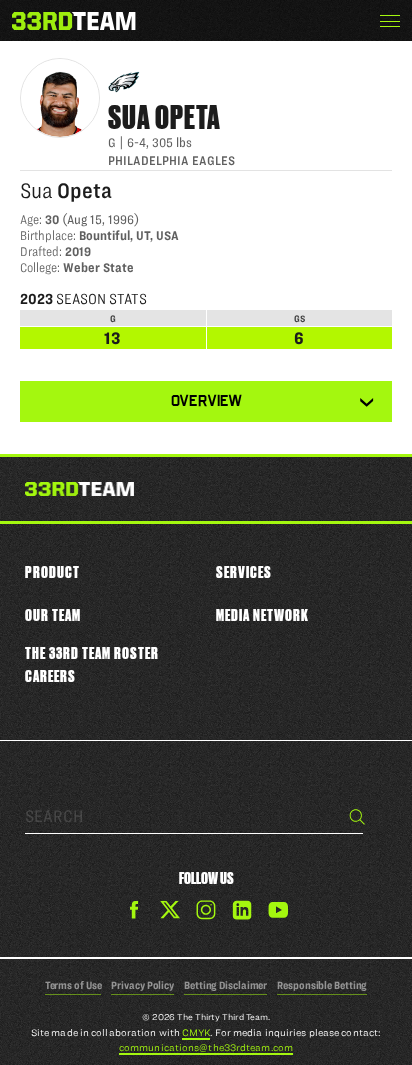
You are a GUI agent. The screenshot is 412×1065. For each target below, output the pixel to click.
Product (52, 572)
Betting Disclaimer (225, 985)
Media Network (262, 615)
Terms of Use (73, 985)
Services (244, 572)
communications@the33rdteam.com (206, 1047)
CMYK (196, 1032)
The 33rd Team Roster (92, 653)
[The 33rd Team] (79, 491)
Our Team (53, 615)
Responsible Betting (322, 985)
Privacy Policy (142, 985)
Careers (50, 676)
